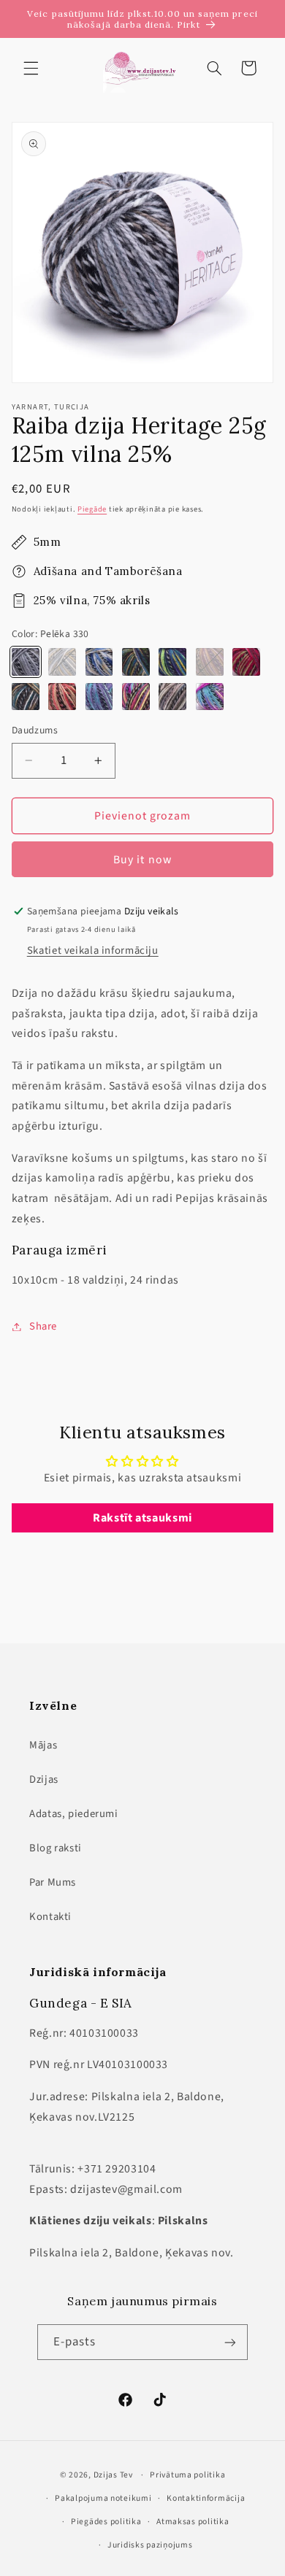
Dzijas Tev (113, 2475)
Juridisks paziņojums (150, 2545)
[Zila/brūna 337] (26, 697)
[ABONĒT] (230, 2342)
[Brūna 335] (210, 662)
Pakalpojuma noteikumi (103, 2498)
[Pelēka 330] (26, 662)
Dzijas (44, 1779)
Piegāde (92, 509)
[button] (31, 68)
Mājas (43, 1745)
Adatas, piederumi (74, 1814)
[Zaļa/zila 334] (172, 662)
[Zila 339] (99, 697)
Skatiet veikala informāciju (93, 950)
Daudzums (35, 730)
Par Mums (53, 1882)
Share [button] (43, 1326)
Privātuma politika (187, 2475)
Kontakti (50, 1917)
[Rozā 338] (62, 697)
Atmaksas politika (193, 2522)
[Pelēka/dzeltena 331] (62, 662)
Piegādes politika (106, 2522)
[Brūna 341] (172, 697)
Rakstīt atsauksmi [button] (142, 1518)
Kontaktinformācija (206, 2498)
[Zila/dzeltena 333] (136, 662)
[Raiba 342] (210, 697)
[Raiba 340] (136, 697)
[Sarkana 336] (246, 662)
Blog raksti (56, 1848)
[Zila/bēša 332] (99, 662)
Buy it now (142, 860)
